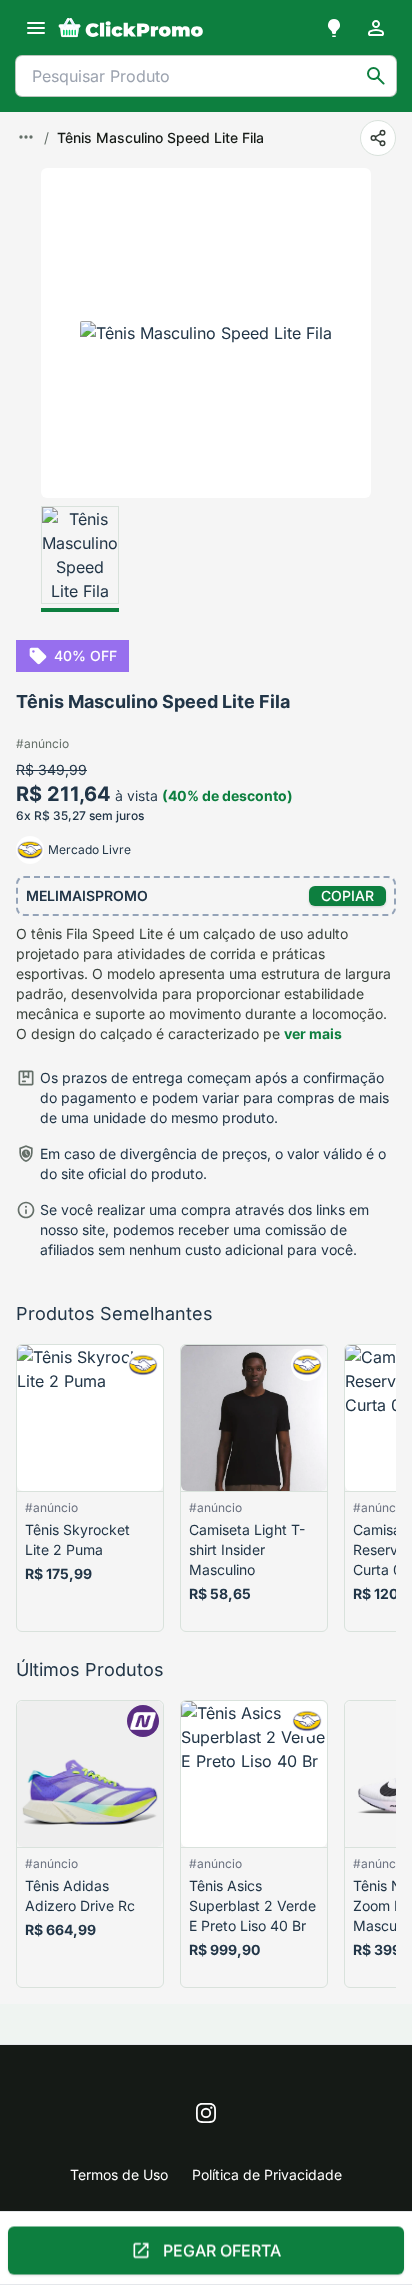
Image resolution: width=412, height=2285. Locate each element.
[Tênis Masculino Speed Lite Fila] (80, 559)
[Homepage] (131, 28)
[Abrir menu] (36, 28)
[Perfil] (376, 28)
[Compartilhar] (378, 138)
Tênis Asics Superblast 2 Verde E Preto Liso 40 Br (252, 1905)
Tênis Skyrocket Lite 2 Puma (77, 1539)
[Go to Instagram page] (206, 2113)
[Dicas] (334, 28)
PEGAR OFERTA (222, 2247)
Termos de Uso (119, 2174)
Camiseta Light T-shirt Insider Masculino (247, 1549)
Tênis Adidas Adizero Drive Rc (80, 1895)
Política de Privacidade (267, 2174)
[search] (376, 76)
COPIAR (347, 895)
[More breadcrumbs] (26, 137)
